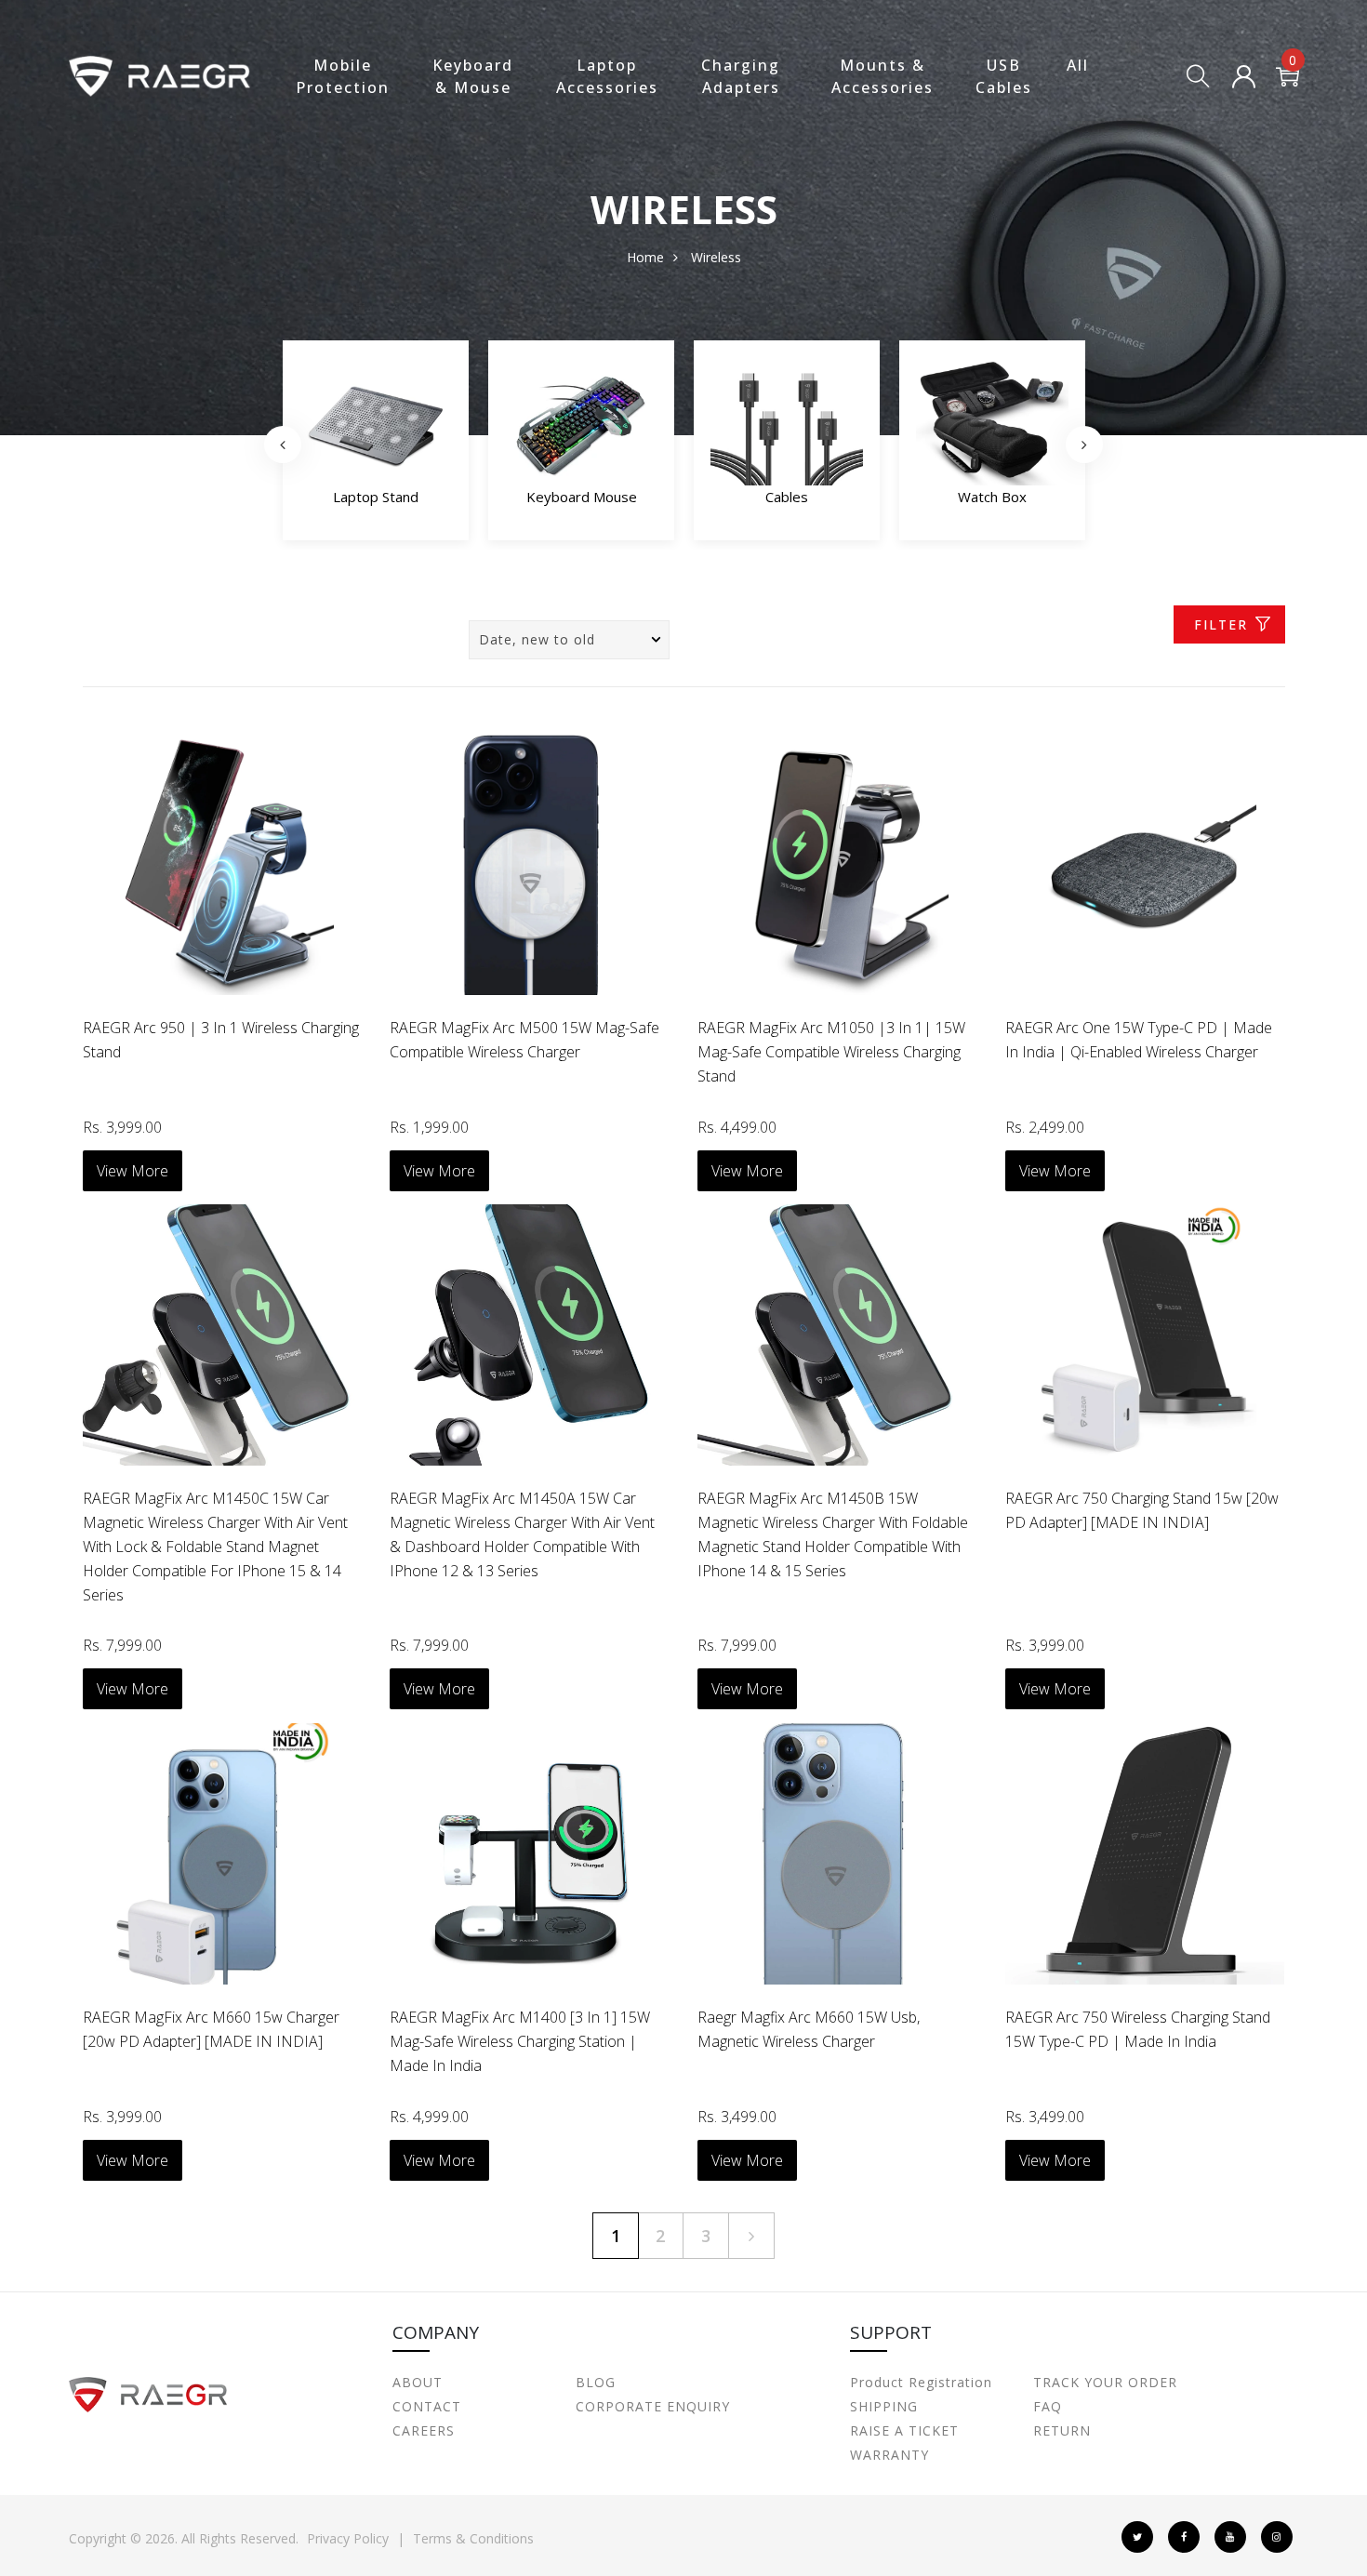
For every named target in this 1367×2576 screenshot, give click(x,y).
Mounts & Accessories (883, 76)
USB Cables (1004, 76)
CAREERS (424, 2430)
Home (645, 257)
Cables (787, 497)
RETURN (1062, 2430)
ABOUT (418, 2382)
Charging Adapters (741, 76)
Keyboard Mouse (582, 497)
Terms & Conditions (473, 2538)
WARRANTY (889, 2455)
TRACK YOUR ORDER (1105, 2382)
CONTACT (427, 2406)
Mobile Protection (343, 76)
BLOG (596, 2382)
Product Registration (921, 2382)
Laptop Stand (376, 497)
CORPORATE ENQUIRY (653, 2406)
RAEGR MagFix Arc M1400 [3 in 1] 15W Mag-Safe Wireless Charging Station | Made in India (520, 2041)
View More (133, 1171)
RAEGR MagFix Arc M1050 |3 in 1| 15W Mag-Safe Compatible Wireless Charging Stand (831, 1052)
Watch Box (992, 497)
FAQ (1048, 2406)
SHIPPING (884, 2406)
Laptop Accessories (607, 76)
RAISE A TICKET (904, 2430)
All (1078, 65)
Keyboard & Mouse (473, 76)
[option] (376, 445)
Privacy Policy (348, 2538)
